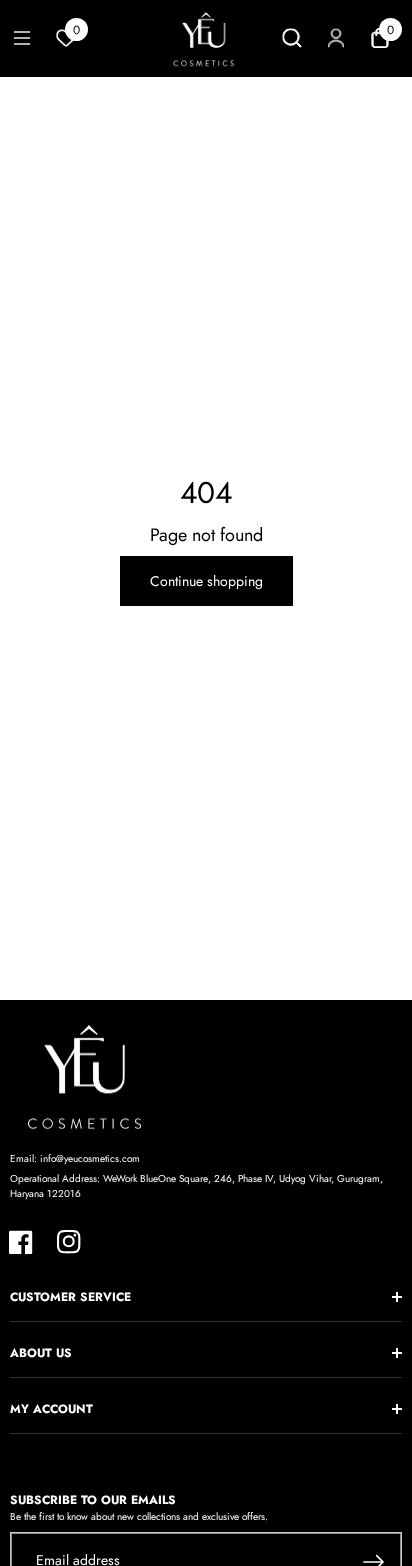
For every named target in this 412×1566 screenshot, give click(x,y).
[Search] (292, 38)
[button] (22, 38)
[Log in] (336, 38)
